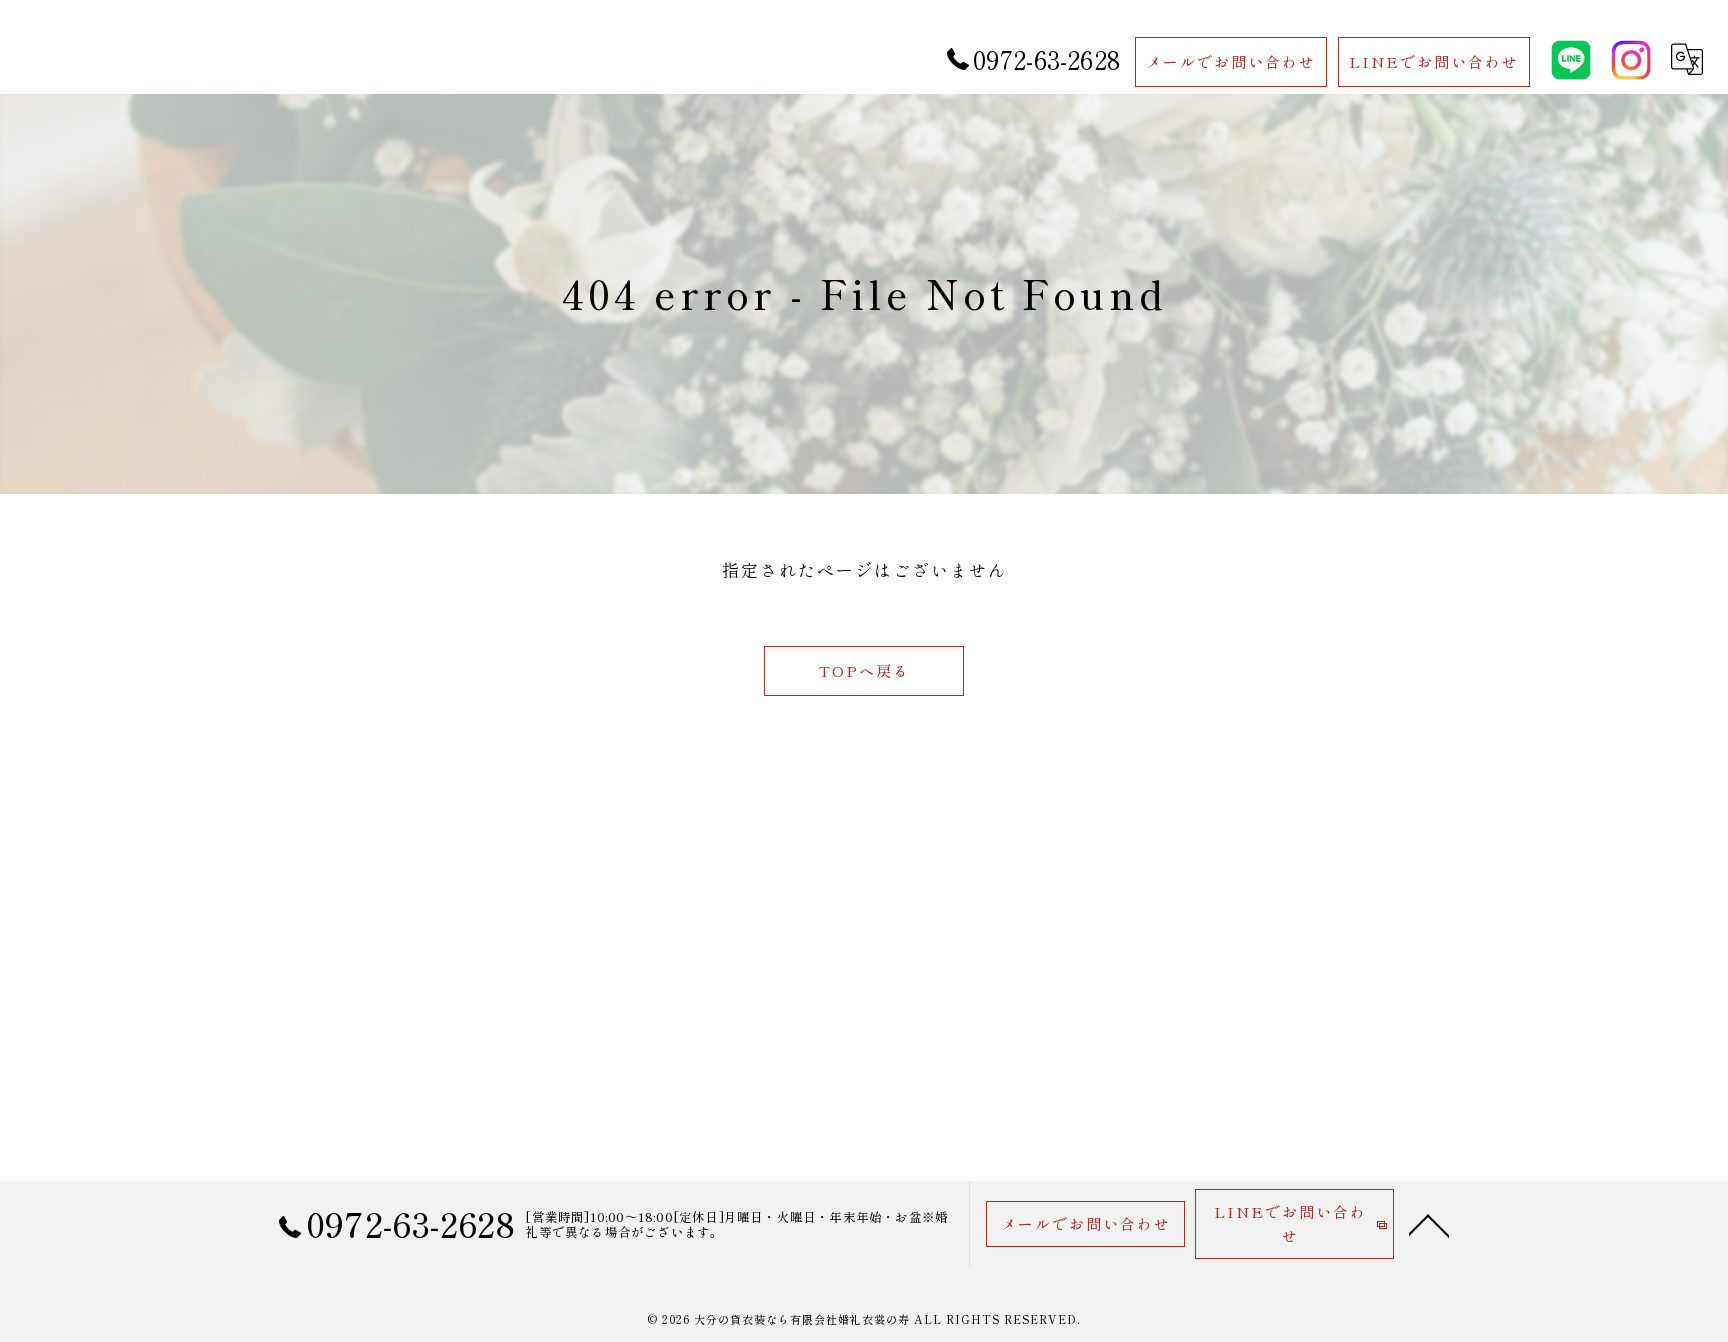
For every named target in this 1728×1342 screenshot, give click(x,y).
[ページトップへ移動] (1429, 1224)
